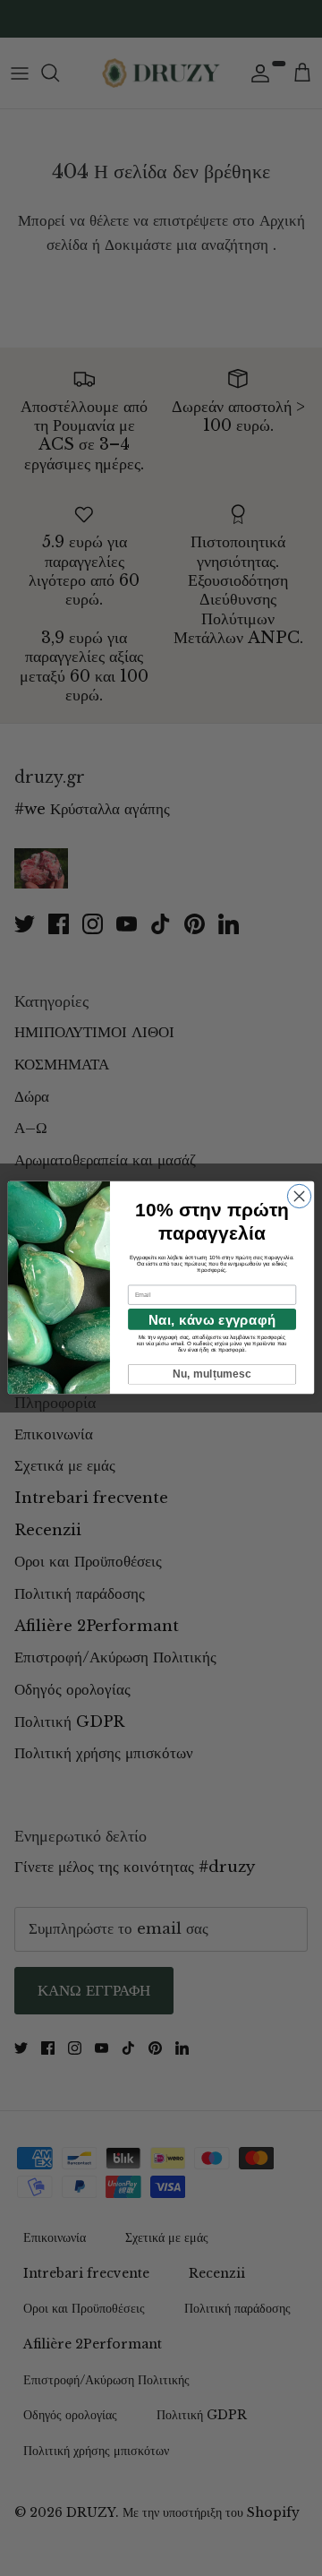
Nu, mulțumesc (212, 1375)
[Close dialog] (299, 1197)
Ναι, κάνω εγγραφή (212, 1320)
